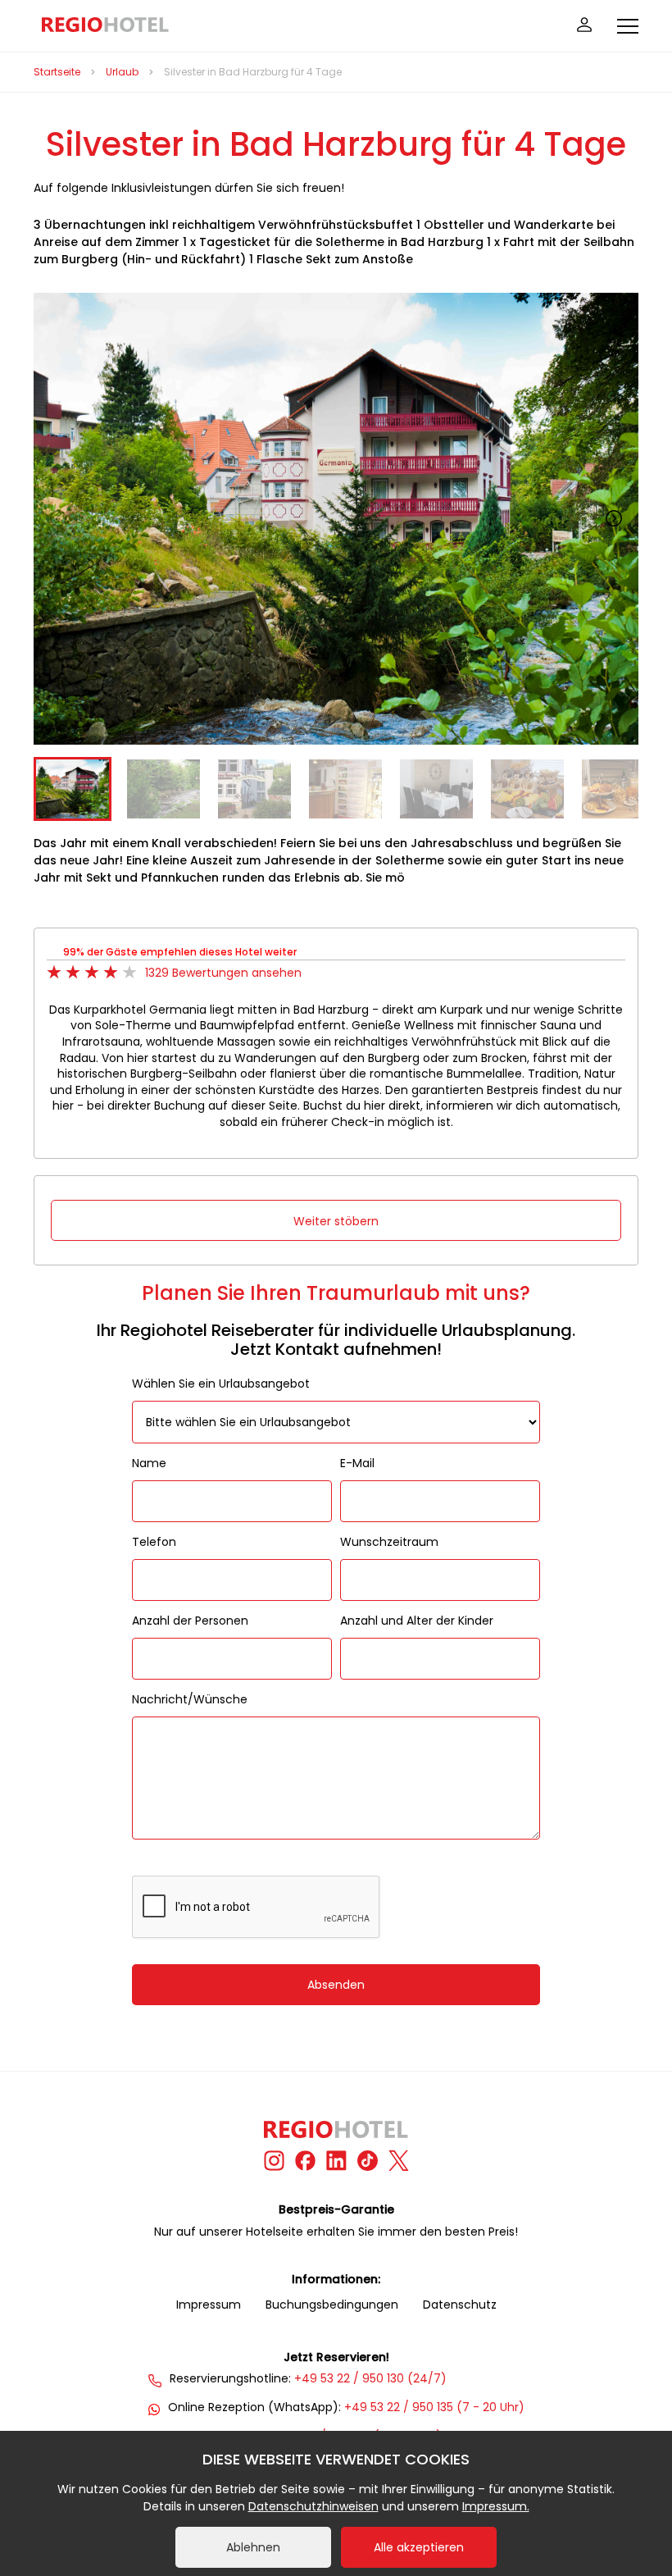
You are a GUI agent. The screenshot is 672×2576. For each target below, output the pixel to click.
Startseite (57, 72)
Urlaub (122, 72)
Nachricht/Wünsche (190, 1699)
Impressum (209, 2305)
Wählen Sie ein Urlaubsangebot (221, 1384)
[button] (614, 518)
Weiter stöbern (336, 1221)
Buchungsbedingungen (332, 2305)
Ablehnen (253, 2547)
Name (149, 1463)
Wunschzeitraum (389, 1542)
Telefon (154, 1542)
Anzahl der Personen (190, 1621)
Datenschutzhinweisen (313, 2506)
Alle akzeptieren (419, 2547)
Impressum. (496, 2506)
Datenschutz (460, 2305)
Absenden (336, 1985)
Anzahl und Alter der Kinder (417, 1621)
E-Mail (357, 1463)
